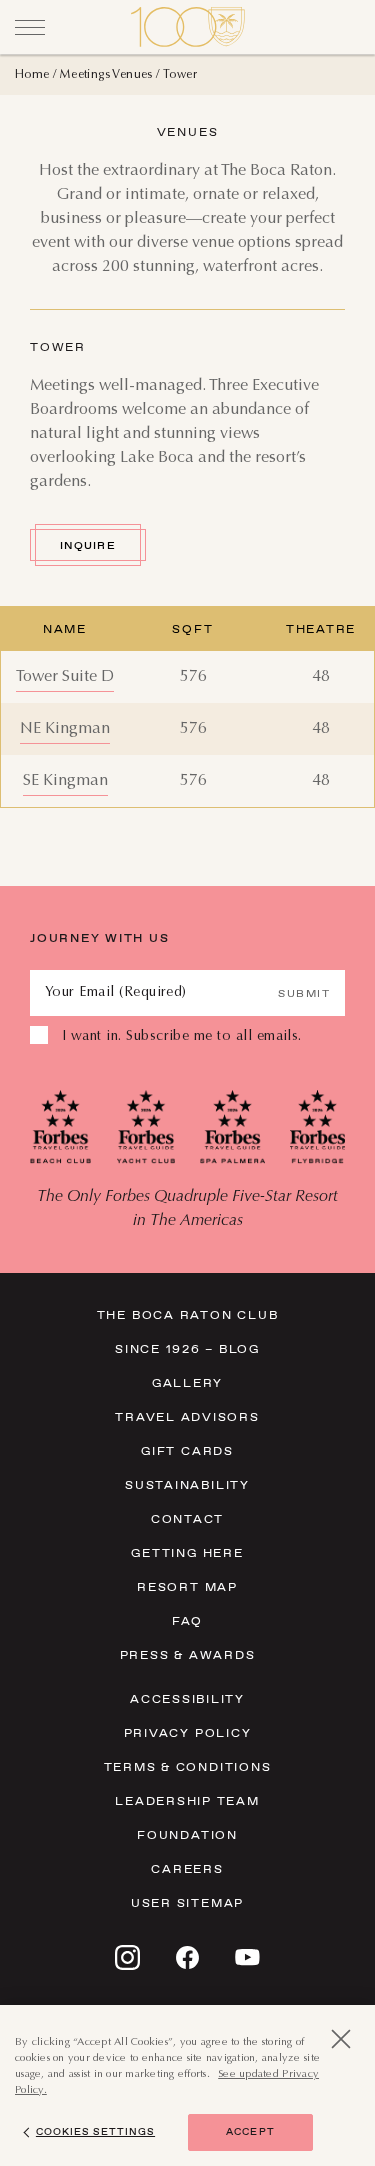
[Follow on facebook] (187, 1957)
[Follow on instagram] (127, 1957)
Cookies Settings (95, 2131)
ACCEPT (250, 2131)
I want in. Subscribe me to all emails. (182, 1037)
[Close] (30, 27)
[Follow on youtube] (247, 1957)
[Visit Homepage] (188, 27)
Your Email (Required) (116, 993)
